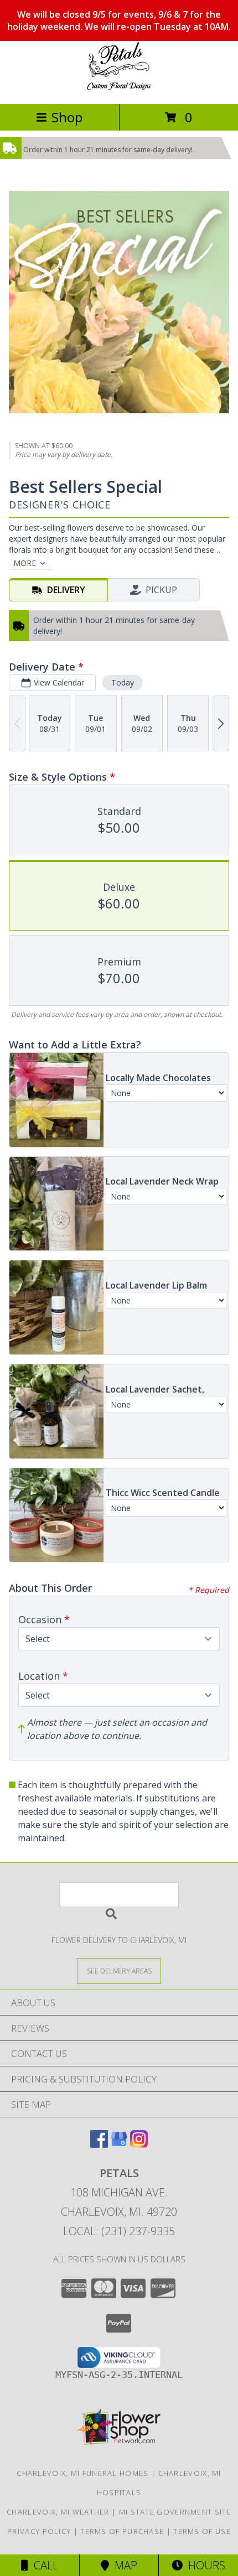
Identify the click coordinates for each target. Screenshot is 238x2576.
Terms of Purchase (122, 2531)
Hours (204, 2565)
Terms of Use (202, 2531)
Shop (67, 117)
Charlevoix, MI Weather (58, 2512)
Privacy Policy (39, 2531)
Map (123, 2565)
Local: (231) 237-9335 (119, 2231)
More (25, 563)
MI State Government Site (175, 2512)
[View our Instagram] (139, 2144)
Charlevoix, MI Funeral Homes (82, 2473)
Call (43, 2565)
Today (123, 682)
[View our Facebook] (99, 2144)
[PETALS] (119, 88)
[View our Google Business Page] (119, 2144)
